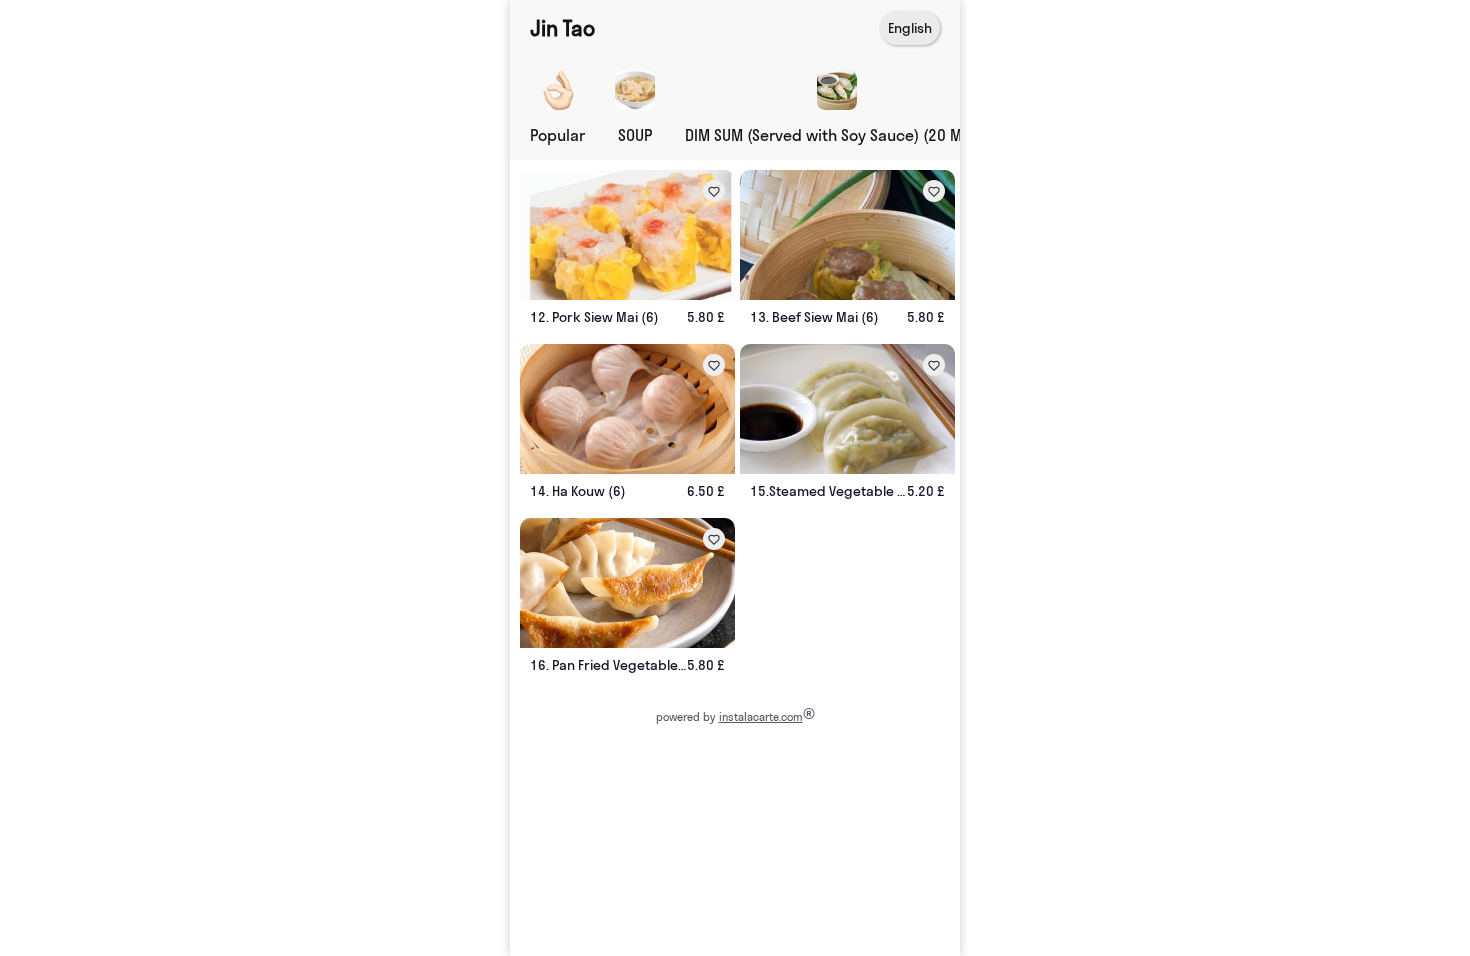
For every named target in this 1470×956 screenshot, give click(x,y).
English (910, 28)
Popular (557, 135)
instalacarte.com (761, 717)
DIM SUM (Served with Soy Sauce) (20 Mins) (836, 135)
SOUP (635, 135)
